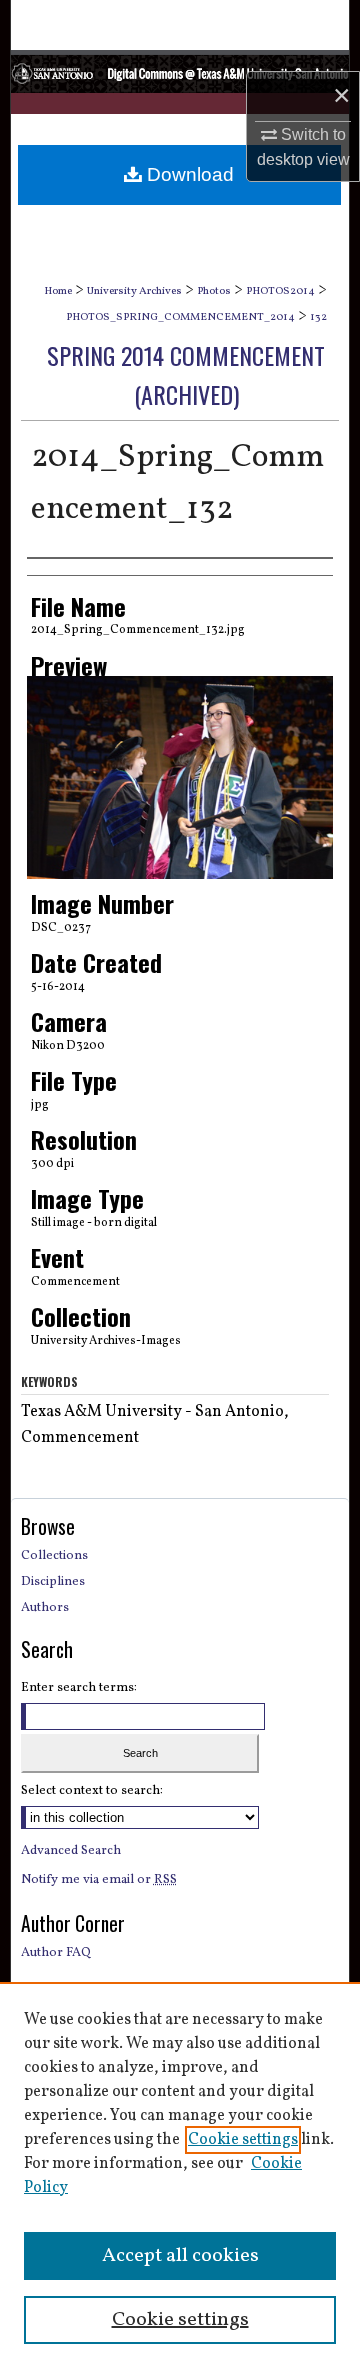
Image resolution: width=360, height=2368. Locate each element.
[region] (180, 2175)
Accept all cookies (180, 2256)
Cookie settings (243, 2140)
